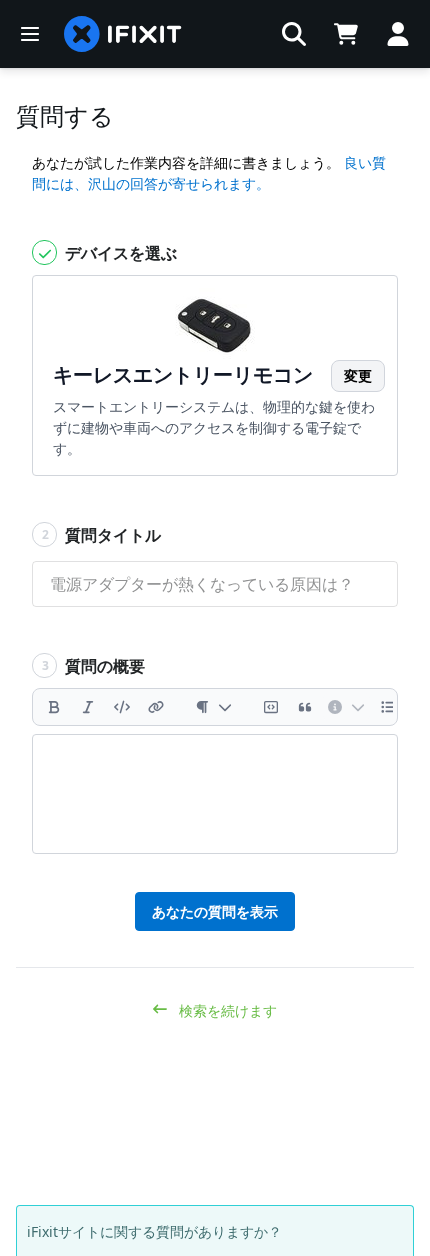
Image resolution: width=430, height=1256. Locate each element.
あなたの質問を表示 (215, 911)
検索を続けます (226, 1010)
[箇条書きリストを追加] (388, 707)
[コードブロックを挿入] (271, 707)
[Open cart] (346, 34)
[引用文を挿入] (305, 707)
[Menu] (30, 34)
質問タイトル (102, 535)
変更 (358, 375)
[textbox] (215, 794)
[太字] (54, 707)
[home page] (123, 34)
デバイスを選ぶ (119, 253)
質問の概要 (94, 666)
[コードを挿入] (122, 707)
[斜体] (88, 707)
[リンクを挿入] (156, 707)
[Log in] (398, 34)
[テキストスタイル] (213, 707)
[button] (294, 34)
